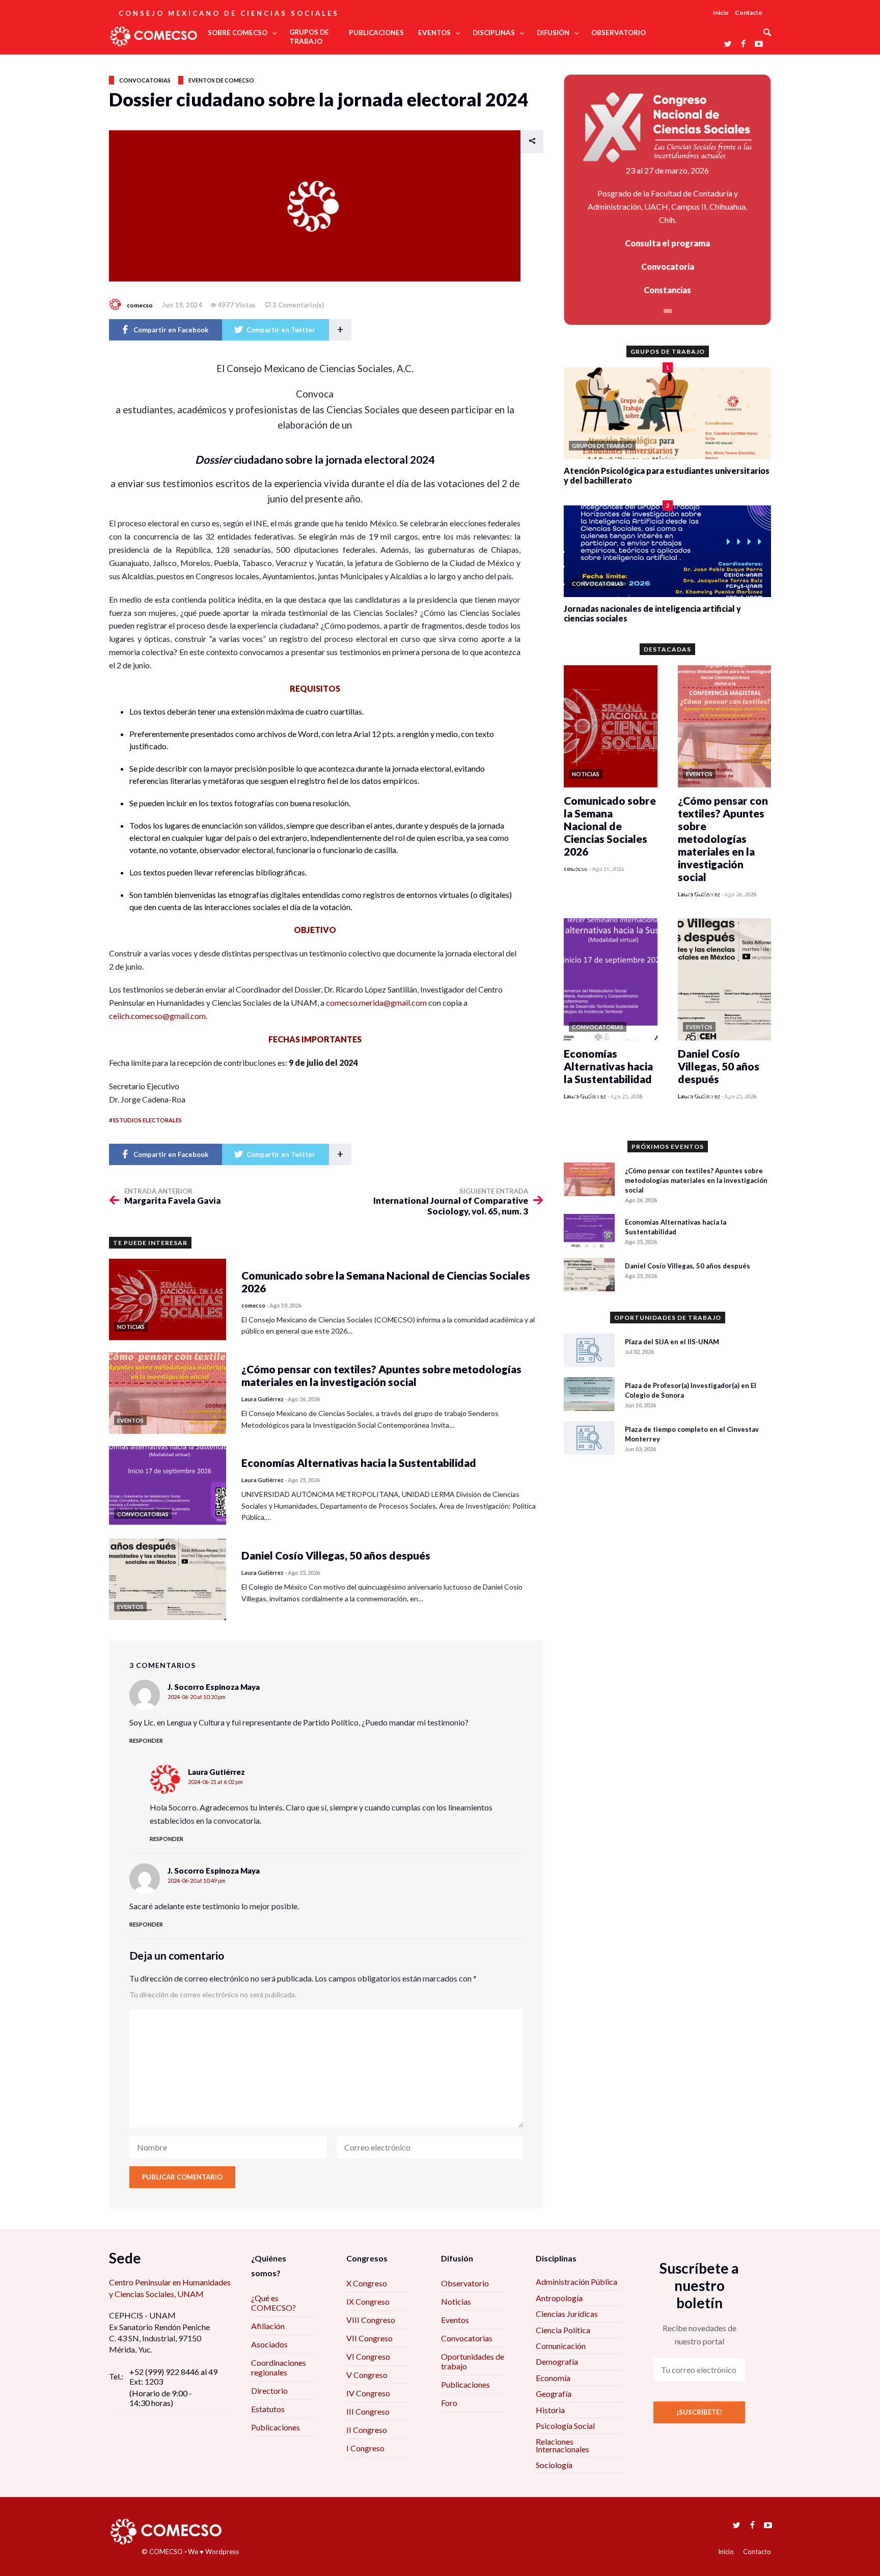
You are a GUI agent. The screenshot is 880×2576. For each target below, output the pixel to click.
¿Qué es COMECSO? (273, 2303)
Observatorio (465, 2283)
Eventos (455, 2320)
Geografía (554, 2394)
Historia (550, 2410)
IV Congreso (368, 2393)
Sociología (554, 2465)
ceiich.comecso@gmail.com (157, 1016)
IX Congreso (368, 2301)
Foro (449, 2403)
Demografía (557, 2361)
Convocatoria (668, 266)
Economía (553, 2378)
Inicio (721, 12)
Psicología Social (565, 2426)
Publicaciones (276, 2427)
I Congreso (365, 2448)
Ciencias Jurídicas (567, 2314)
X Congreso (367, 2283)
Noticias (456, 2301)
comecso (140, 305)
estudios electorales (147, 1120)
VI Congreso (368, 2356)
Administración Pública (576, 2282)
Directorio (269, 2390)
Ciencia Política (563, 2330)
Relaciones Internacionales (562, 2445)
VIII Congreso (371, 2320)
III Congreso (368, 2411)
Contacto (749, 12)
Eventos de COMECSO (221, 80)
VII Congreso (369, 2338)
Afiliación (268, 2326)
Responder (146, 1740)
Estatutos (268, 2409)
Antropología (559, 2298)
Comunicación (561, 2346)
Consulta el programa (667, 243)
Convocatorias (145, 80)
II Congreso (367, 2430)
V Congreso (367, 2375)
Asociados (269, 2344)
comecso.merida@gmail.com (376, 1002)
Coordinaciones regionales (279, 2367)
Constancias (667, 290)
